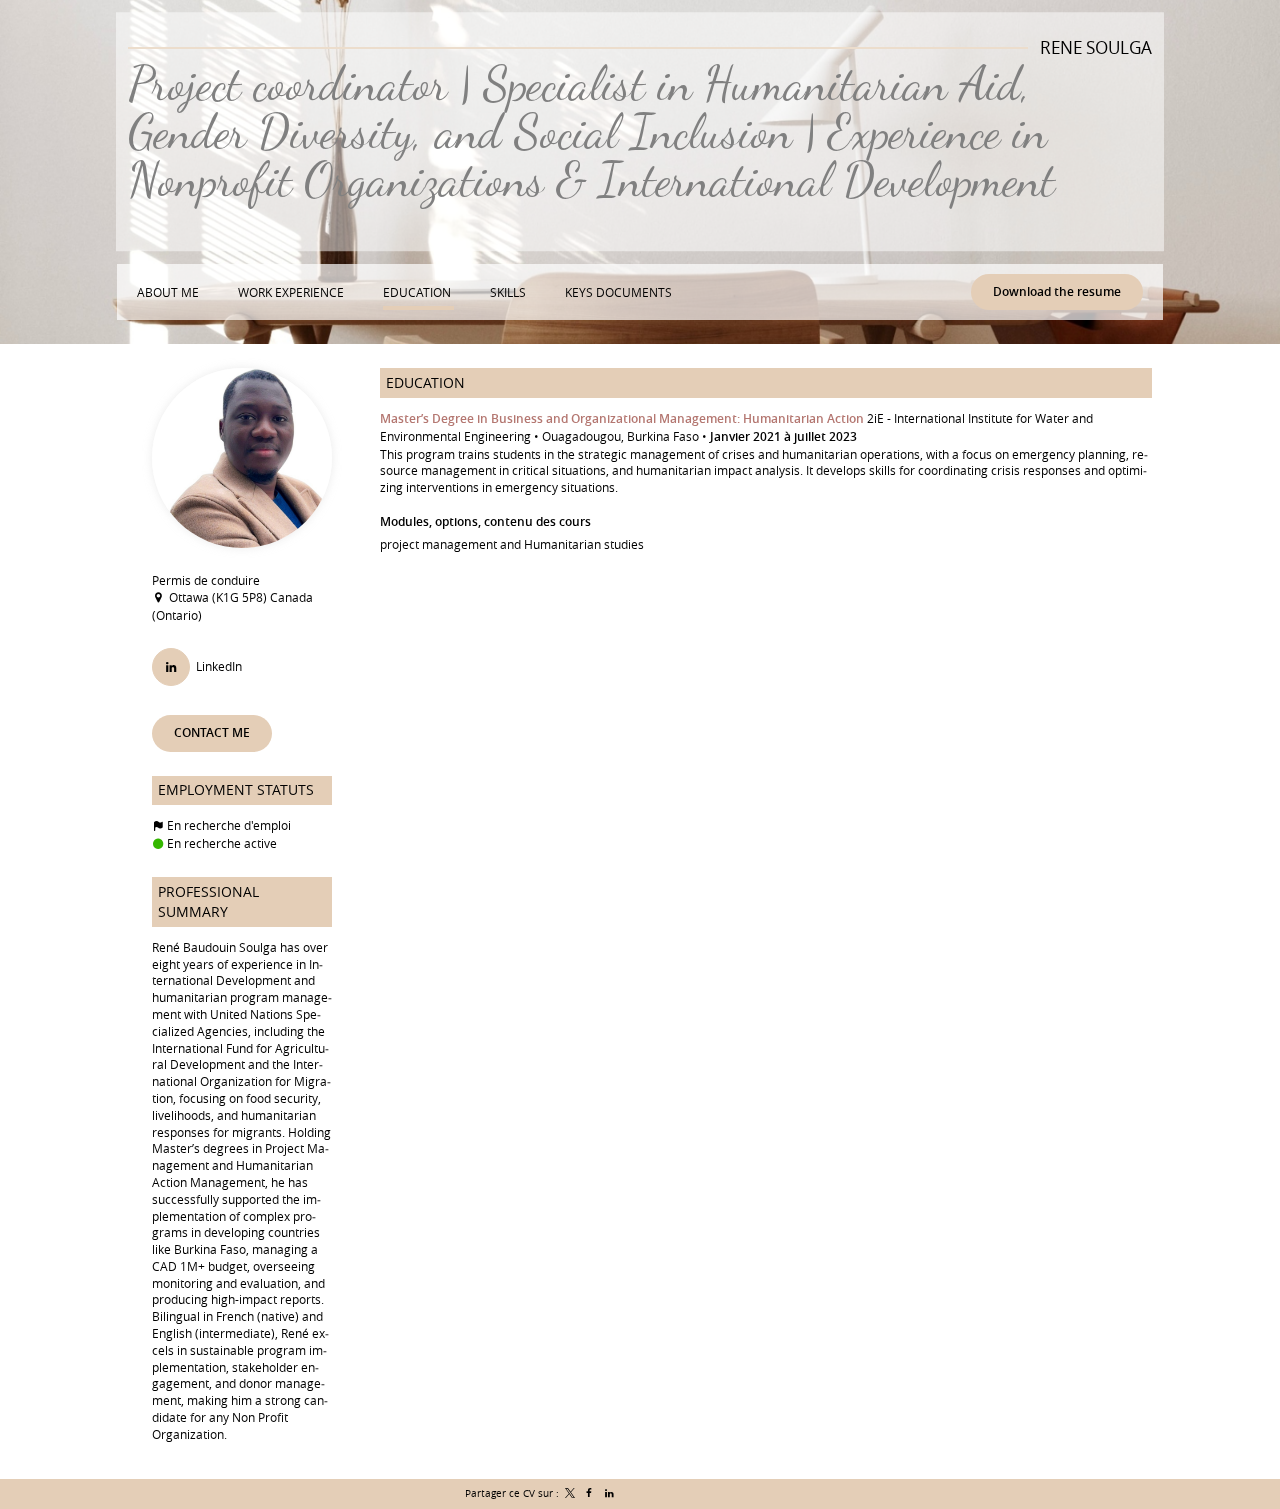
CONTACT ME (212, 732)
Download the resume (1057, 291)
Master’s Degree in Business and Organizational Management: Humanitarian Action (622, 418)
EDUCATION (425, 382)
